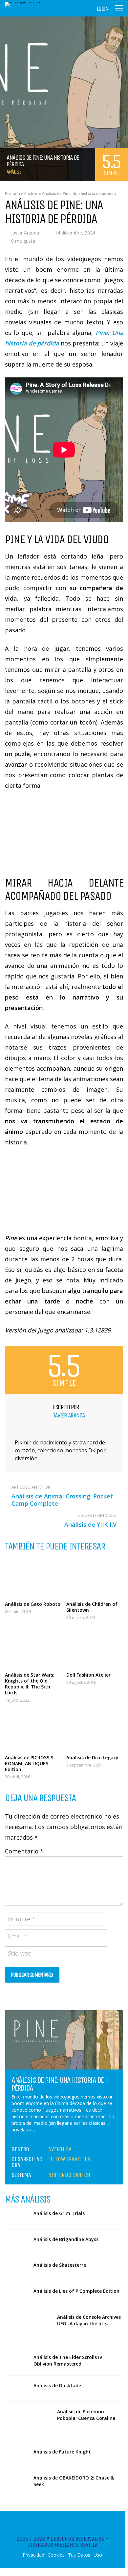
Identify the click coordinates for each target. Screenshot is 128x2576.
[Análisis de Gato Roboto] (33, 1577)
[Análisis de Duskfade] (17, 2389)
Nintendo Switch (69, 2175)
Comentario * (24, 1851)
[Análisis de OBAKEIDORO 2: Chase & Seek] (17, 2481)
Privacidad (33, 2555)
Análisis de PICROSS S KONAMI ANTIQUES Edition (29, 1763)
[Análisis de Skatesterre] (17, 2268)
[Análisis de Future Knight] (17, 2455)
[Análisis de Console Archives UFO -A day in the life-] (29, 2327)
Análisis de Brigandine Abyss (66, 2239)
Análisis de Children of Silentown (92, 1607)
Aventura (60, 2149)
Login (103, 9)
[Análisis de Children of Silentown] (95, 1577)
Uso (98, 2555)
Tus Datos (79, 2555)
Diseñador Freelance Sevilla (63, 2545)
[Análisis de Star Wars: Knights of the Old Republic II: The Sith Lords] (33, 1648)
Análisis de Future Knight (62, 2452)
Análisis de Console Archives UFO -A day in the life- (89, 2320)
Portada (12, 193)
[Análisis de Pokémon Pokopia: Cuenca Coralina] (29, 2422)
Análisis (14, 172)
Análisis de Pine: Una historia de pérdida (58, 2084)
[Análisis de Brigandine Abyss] (17, 2242)
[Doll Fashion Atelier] (95, 1648)
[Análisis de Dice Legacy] (95, 1730)
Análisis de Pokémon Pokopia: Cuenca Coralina (86, 2415)
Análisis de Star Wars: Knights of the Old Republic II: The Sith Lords (30, 1684)
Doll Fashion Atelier (88, 1675)
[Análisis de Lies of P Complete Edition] (17, 2294)
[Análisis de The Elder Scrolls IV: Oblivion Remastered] (17, 2360)
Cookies (56, 2555)
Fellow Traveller (69, 2159)
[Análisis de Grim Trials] (17, 2216)
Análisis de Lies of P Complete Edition (76, 2291)
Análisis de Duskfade (57, 2385)
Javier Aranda (25, 233)
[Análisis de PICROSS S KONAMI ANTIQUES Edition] (33, 1730)
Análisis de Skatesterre (60, 2265)
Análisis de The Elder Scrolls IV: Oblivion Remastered (69, 2360)
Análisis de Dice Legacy (92, 1757)
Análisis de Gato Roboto (33, 1604)
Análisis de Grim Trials (59, 2213)
